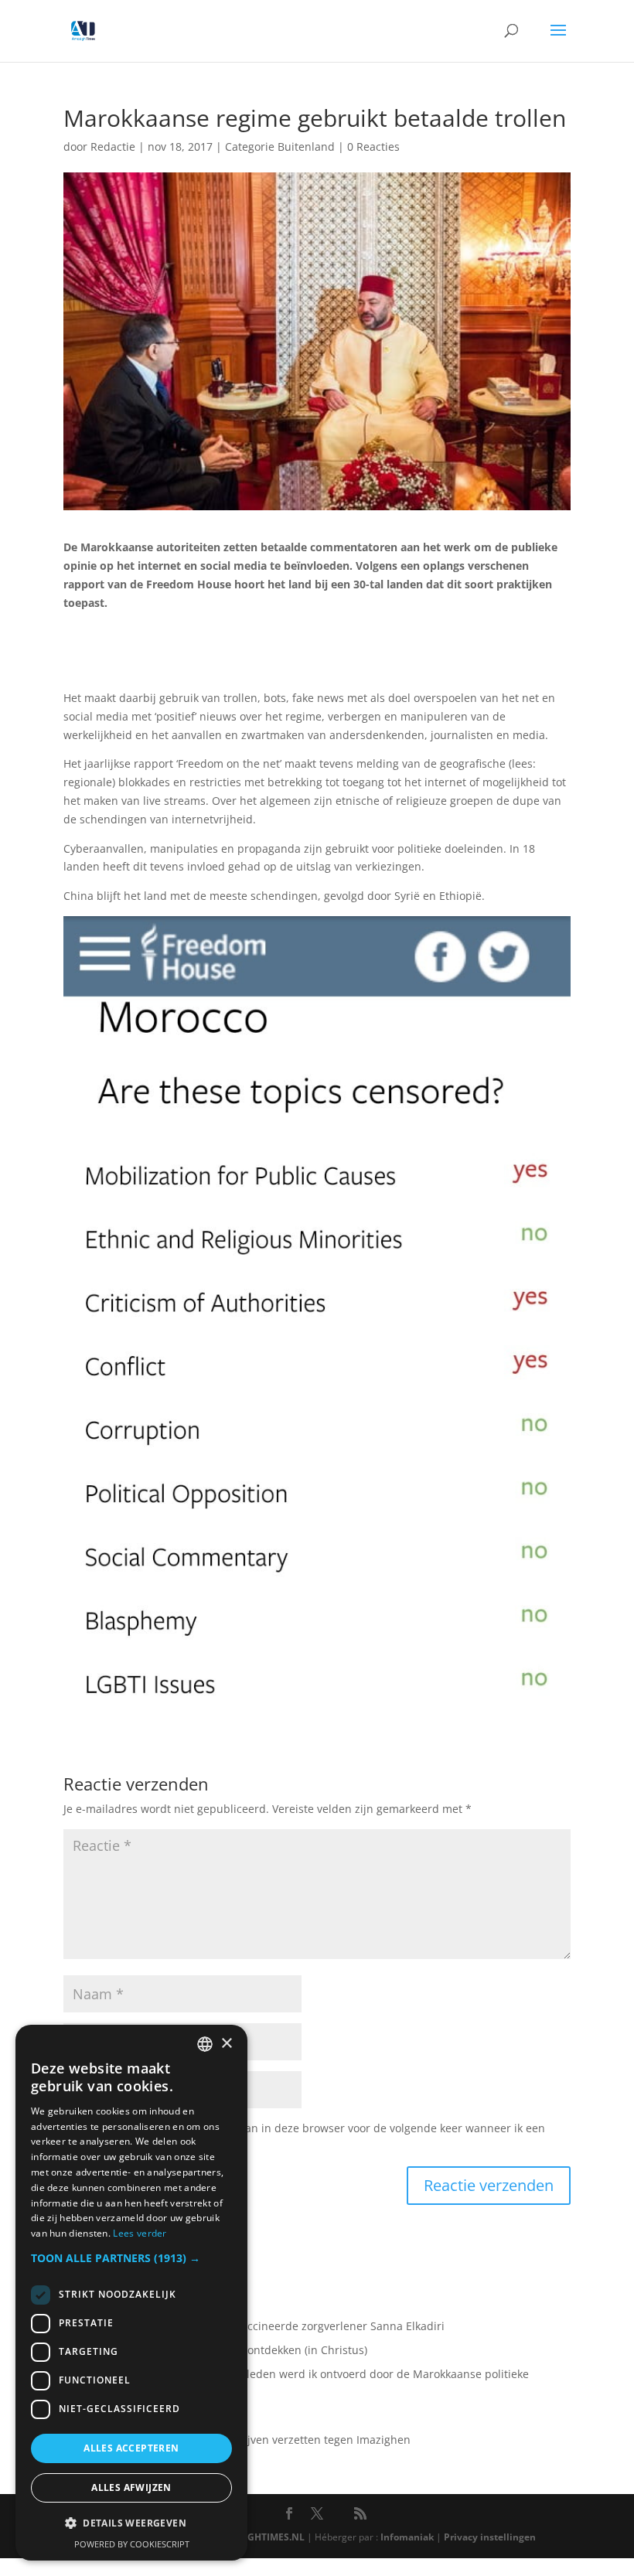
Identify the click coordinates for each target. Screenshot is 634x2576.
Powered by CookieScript (132, 2544)
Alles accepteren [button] (131, 2448)
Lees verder (140, 2233)
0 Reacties (373, 147)
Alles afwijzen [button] (131, 2487)
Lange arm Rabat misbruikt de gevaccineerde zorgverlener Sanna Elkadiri (254, 2326)
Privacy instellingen (490, 2537)
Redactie (113, 147)
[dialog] (131, 2293)
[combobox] (205, 2044)
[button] (131, 2258)
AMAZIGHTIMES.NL (261, 2537)
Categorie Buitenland (280, 147)
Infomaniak (407, 2537)
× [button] (226, 2044)
